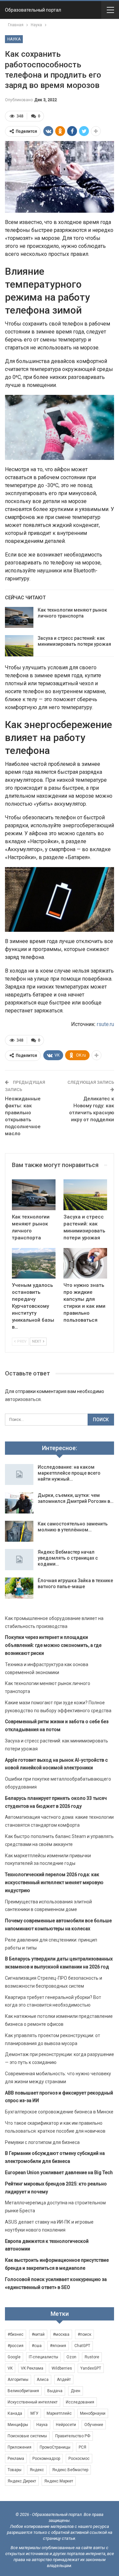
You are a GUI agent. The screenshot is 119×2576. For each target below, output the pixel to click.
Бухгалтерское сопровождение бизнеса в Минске (59, 2112)
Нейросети (66, 2425)
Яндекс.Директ (22, 2481)
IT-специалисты (43, 2357)
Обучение (94, 2425)
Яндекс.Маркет (59, 2481)
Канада (15, 2413)
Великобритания (23, 2391)
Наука (14, 39)
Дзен (76, 2391)
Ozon (71, 2357)
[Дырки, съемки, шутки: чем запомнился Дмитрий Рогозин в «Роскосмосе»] (19, 1503)
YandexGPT (91, 2368)
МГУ (34, 2413)
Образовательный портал (33, 10)
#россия (16, 2346)
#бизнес (16, 2334)
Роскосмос (79, 2459)
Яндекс (37, 2470)
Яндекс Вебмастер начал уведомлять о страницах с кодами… (68, 1558)
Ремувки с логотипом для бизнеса (42, 2142)
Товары (15, 2470)
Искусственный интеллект (33, 2402)
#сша (37, 2346)
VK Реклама (32, 2368)
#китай (38, 2334)
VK (10, 2368)
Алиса (43, 2380)
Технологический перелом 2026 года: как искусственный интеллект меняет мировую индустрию (54, 1882)
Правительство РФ (73, 2436)
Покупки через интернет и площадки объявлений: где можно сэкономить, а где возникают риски (53, 1645)
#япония (58, 2346)
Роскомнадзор (46, 2459)
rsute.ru (105, 1024)
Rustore (92, 2357)
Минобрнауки (93, 2413)
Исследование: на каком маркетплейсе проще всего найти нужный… (69, 1473)
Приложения (20, 2447)
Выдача (55, 2391)
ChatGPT (82, 2346)
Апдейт (64, 2380)
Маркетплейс (59, 2413)
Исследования (80, 2402)
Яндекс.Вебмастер (70, 2470)
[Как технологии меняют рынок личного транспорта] (19, 618)
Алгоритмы (18, 2380)
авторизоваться (23, 1399)
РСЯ (82, 2447)
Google (14, 2357)
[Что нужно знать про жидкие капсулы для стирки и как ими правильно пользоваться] (85, 1263)
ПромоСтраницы (55, 2447)
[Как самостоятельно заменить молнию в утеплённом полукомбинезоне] (19, 1531)
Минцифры (18, 2425)
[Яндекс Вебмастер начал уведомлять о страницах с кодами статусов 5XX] (19, 1560)
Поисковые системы (27, 2436)
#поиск (84, 2334)
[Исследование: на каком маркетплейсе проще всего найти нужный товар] (19, 1475)
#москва (61, 2334)
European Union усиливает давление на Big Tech (59, 2172)
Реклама (16, 2459)
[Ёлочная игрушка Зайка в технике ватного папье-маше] (19, 1588)
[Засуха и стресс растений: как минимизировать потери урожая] (19, 646)
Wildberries (62, 2368)
